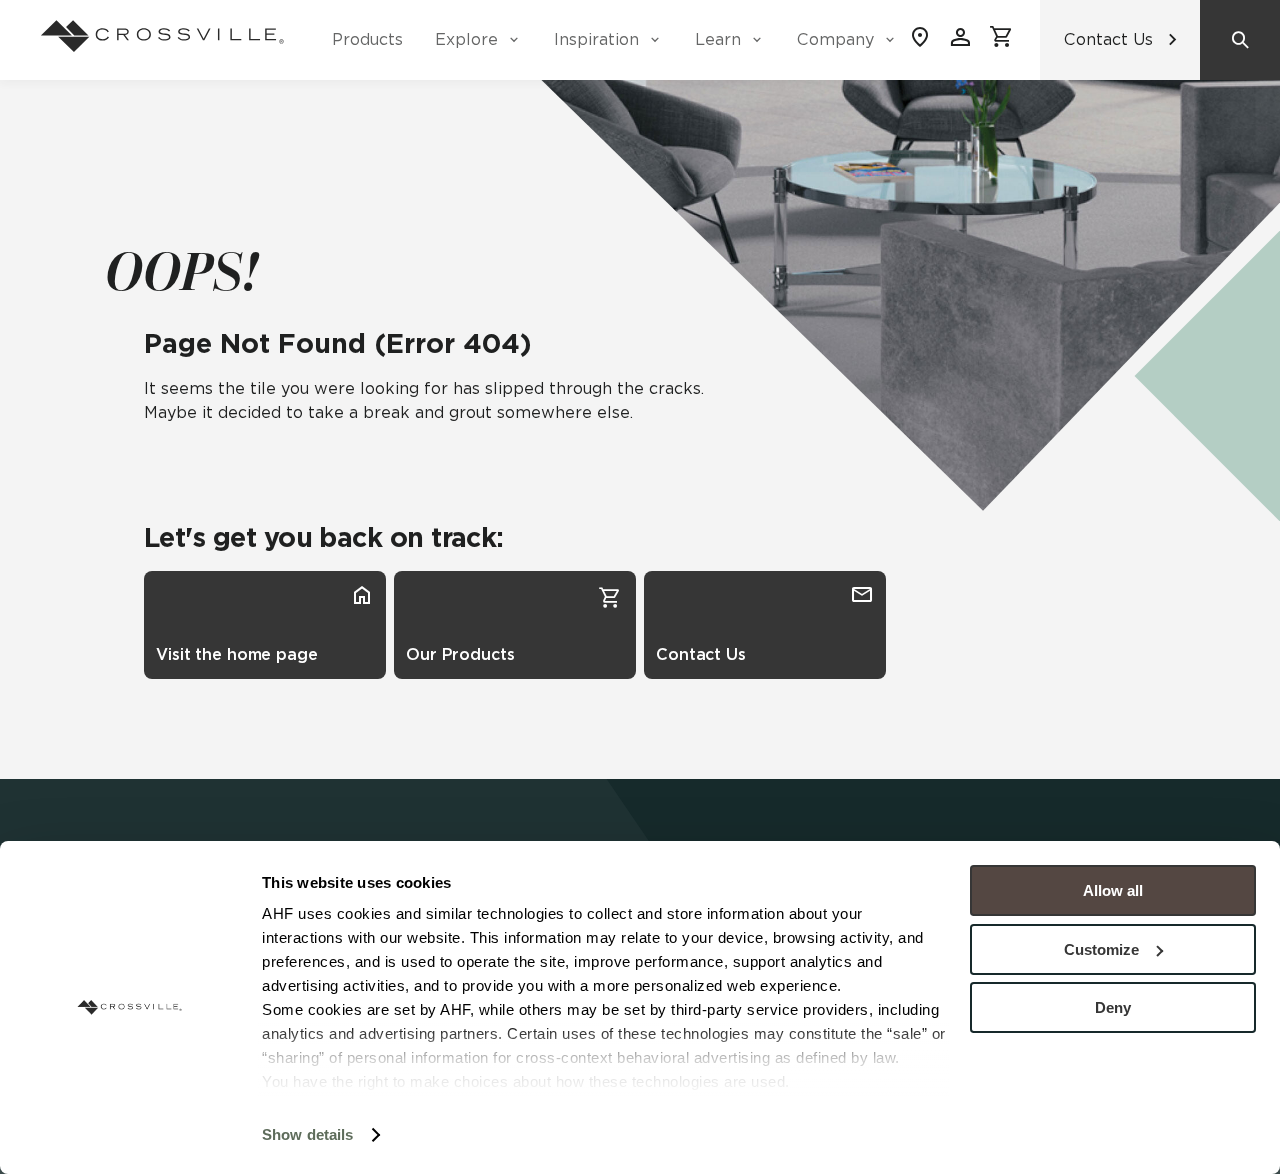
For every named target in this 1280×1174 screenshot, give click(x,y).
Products (367, 39)
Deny (1113, 1007)
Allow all (1113, 890)
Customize (1101, 949)
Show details (307, 1134)
